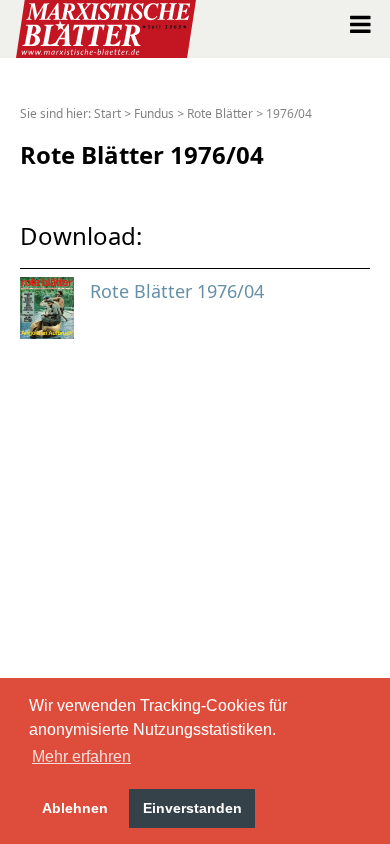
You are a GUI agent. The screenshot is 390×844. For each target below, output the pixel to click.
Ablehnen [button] (75, 808)
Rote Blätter (220, 113)
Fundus (154, 113)
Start (107, 113)
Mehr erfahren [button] (81, 756)
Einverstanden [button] (192, 808)
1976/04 (289, 113)
